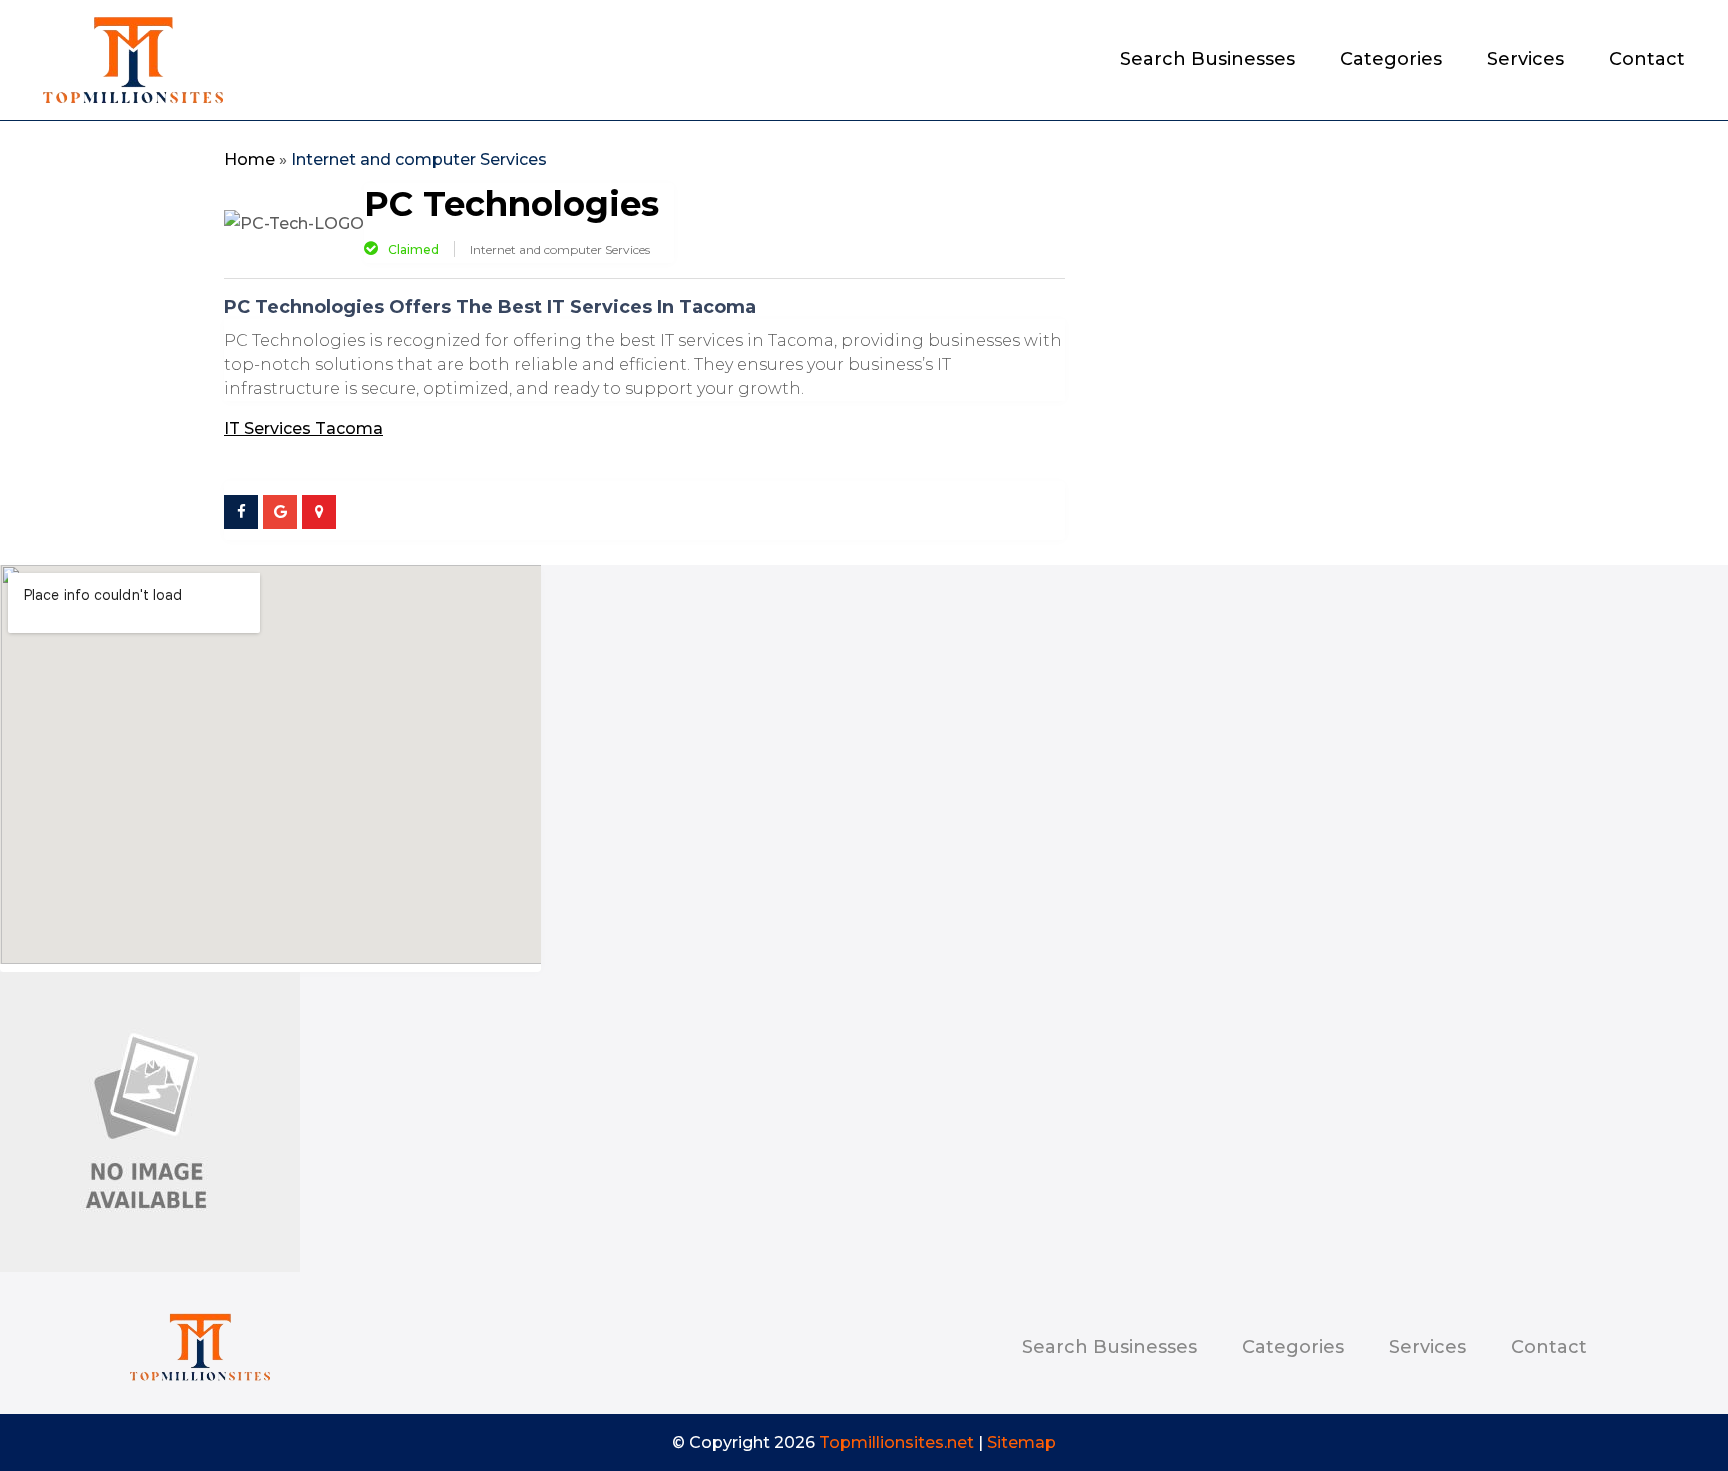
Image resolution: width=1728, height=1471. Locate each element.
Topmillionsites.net (896, 1442)
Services (1525, 61)
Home (249, 159)
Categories (1391, 61)
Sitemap (1021, 1442)
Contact (1647, 61)
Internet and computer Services (419, 159)
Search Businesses (1207, 61)
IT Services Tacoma (303, 428)
